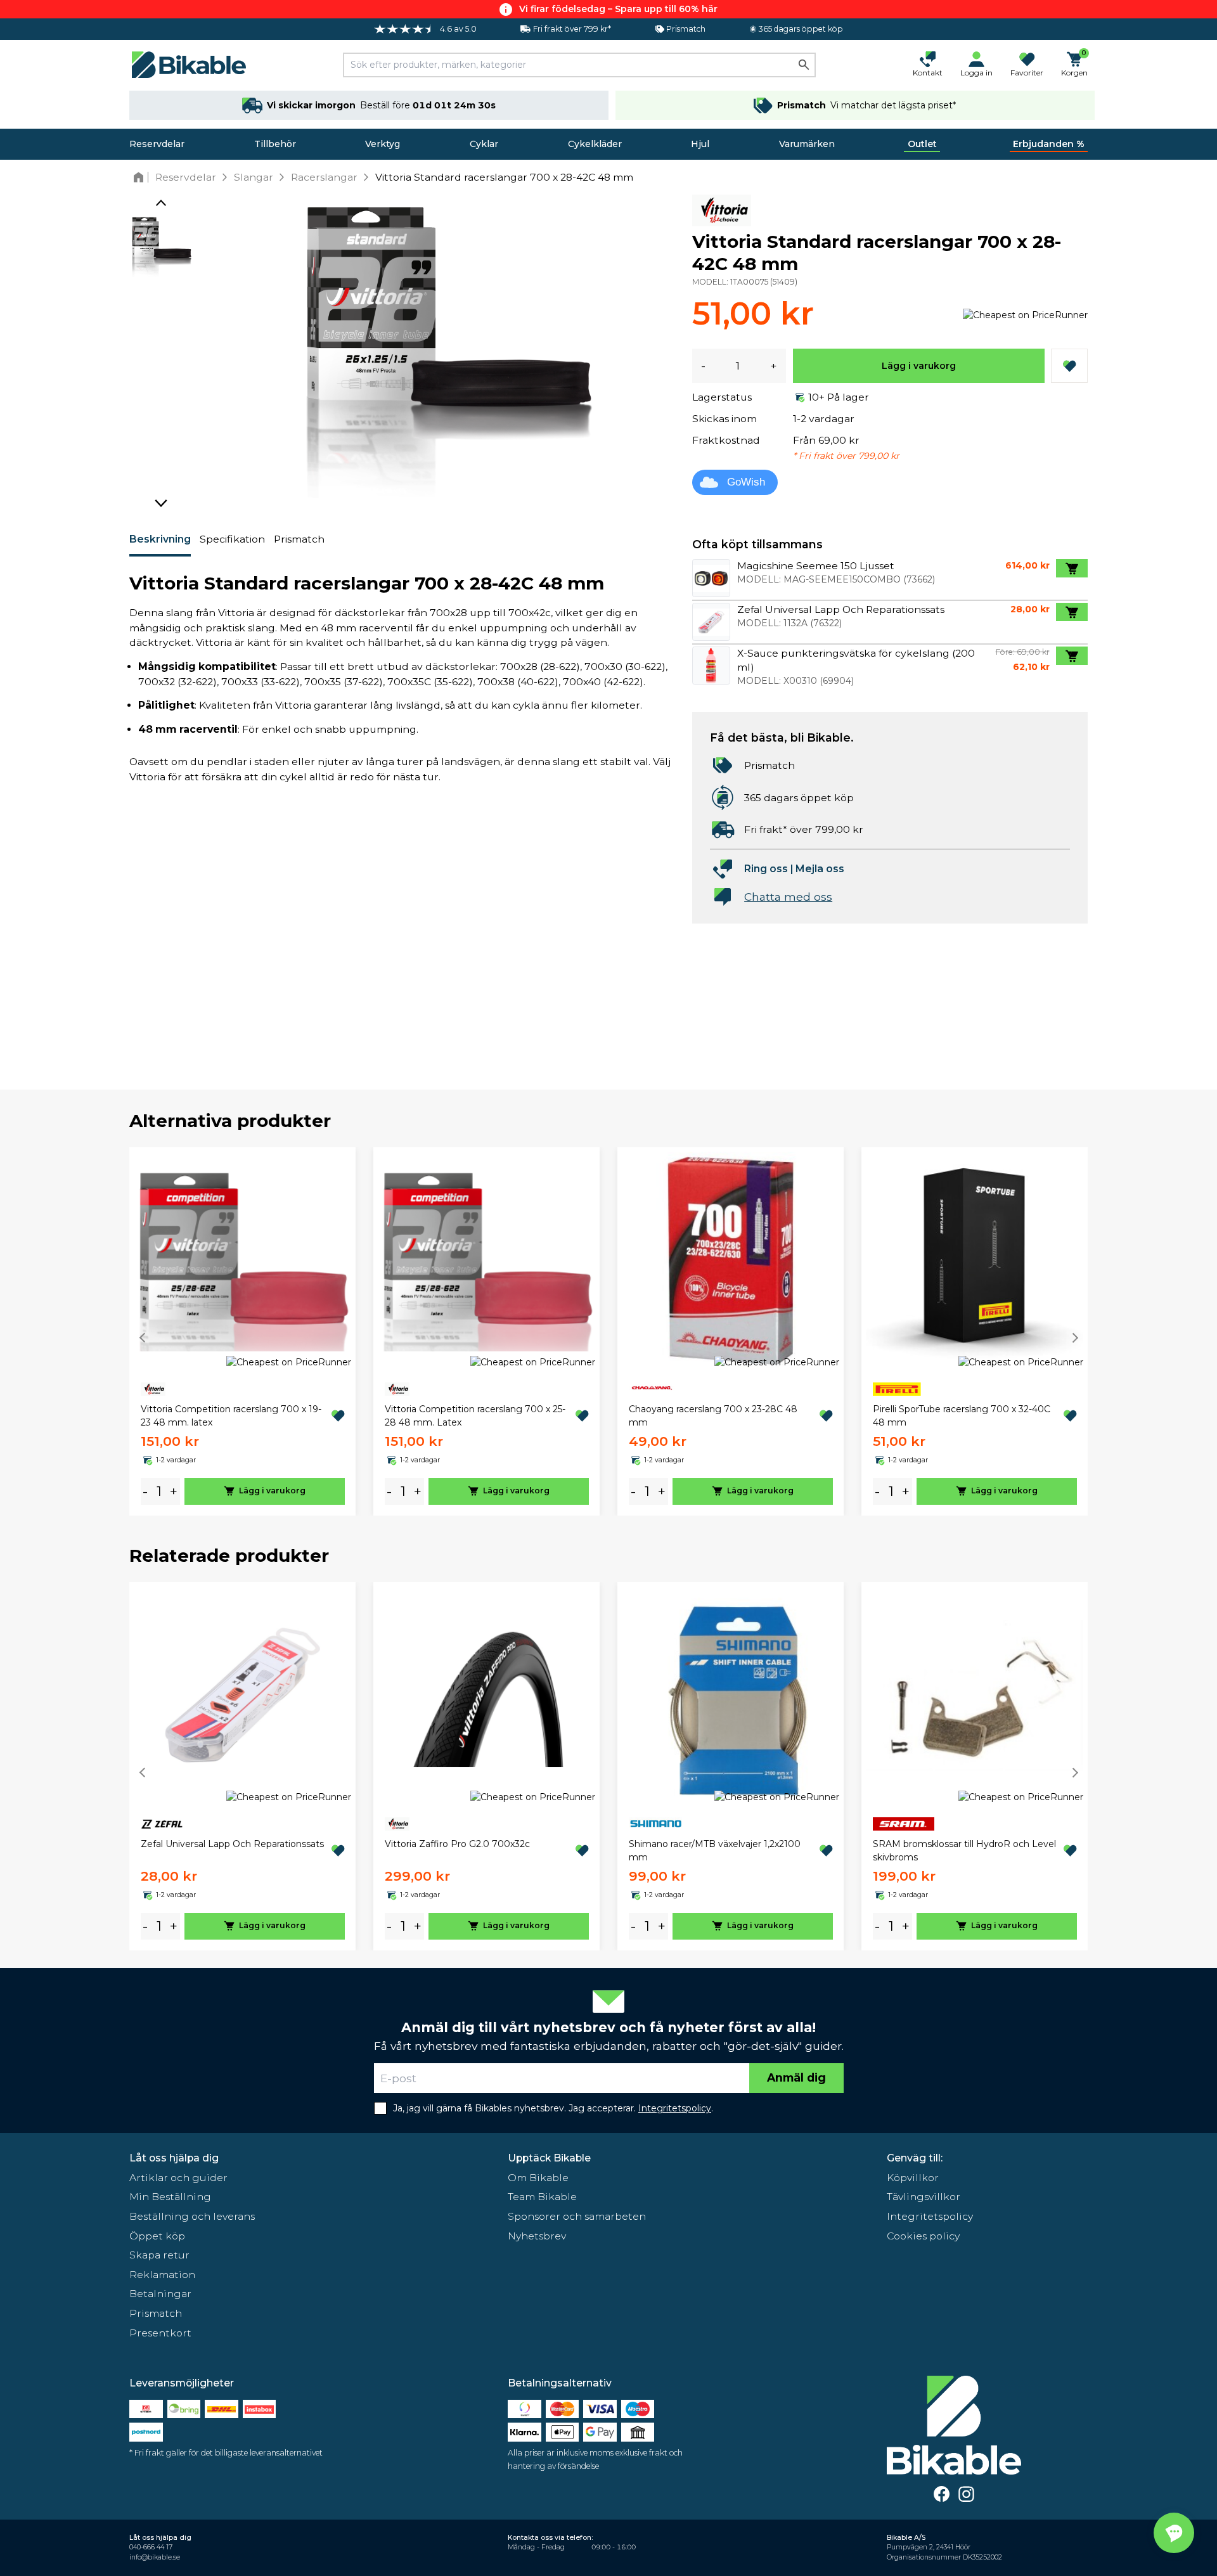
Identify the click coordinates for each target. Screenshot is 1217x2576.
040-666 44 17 (151, 2547)
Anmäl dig (796, 2077)
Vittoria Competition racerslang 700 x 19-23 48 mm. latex (231, 1416)
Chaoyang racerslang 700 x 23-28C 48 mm (713, 1416)
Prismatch (299, 539)
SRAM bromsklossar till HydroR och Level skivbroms (964, 1851)
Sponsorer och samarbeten (577, 2216)
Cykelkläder (595, 144)
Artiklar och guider (178, 2178)
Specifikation (232, 539)
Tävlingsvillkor (924, 2197)
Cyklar (484, 144)
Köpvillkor (913, 2178)
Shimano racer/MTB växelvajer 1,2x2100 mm (715, 1851)
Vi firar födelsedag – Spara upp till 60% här (618, 9)
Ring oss (766, 869)
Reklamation (162, 2275)
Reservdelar (157, 144)
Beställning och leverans (192, 2216)
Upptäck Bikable (549, 2158)
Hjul (700, 144)
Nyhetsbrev (537, 2236)
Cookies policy (923, 2236)
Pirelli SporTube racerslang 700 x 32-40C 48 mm (962, 1416)
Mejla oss (820, 869)
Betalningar (160, 2294)
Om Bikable (538, 2178)
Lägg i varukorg (919, 366)
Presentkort (160, 2333)
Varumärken (807, 144)
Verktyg (383, 144)
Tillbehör (275, 144)
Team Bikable (542, 2197)
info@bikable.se (155, 2557)
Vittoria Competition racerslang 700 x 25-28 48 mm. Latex (475, 1416)
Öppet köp (157, 2236)
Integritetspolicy (930, 2216)
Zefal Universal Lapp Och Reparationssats (232, 1844)
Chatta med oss (788, 897)
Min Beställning (170, 2197)
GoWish (746, 482)
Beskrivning (160, 539)
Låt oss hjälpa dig (174, 2158)
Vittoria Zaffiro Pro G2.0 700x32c (457, 1844)
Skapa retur (159, 2255)
